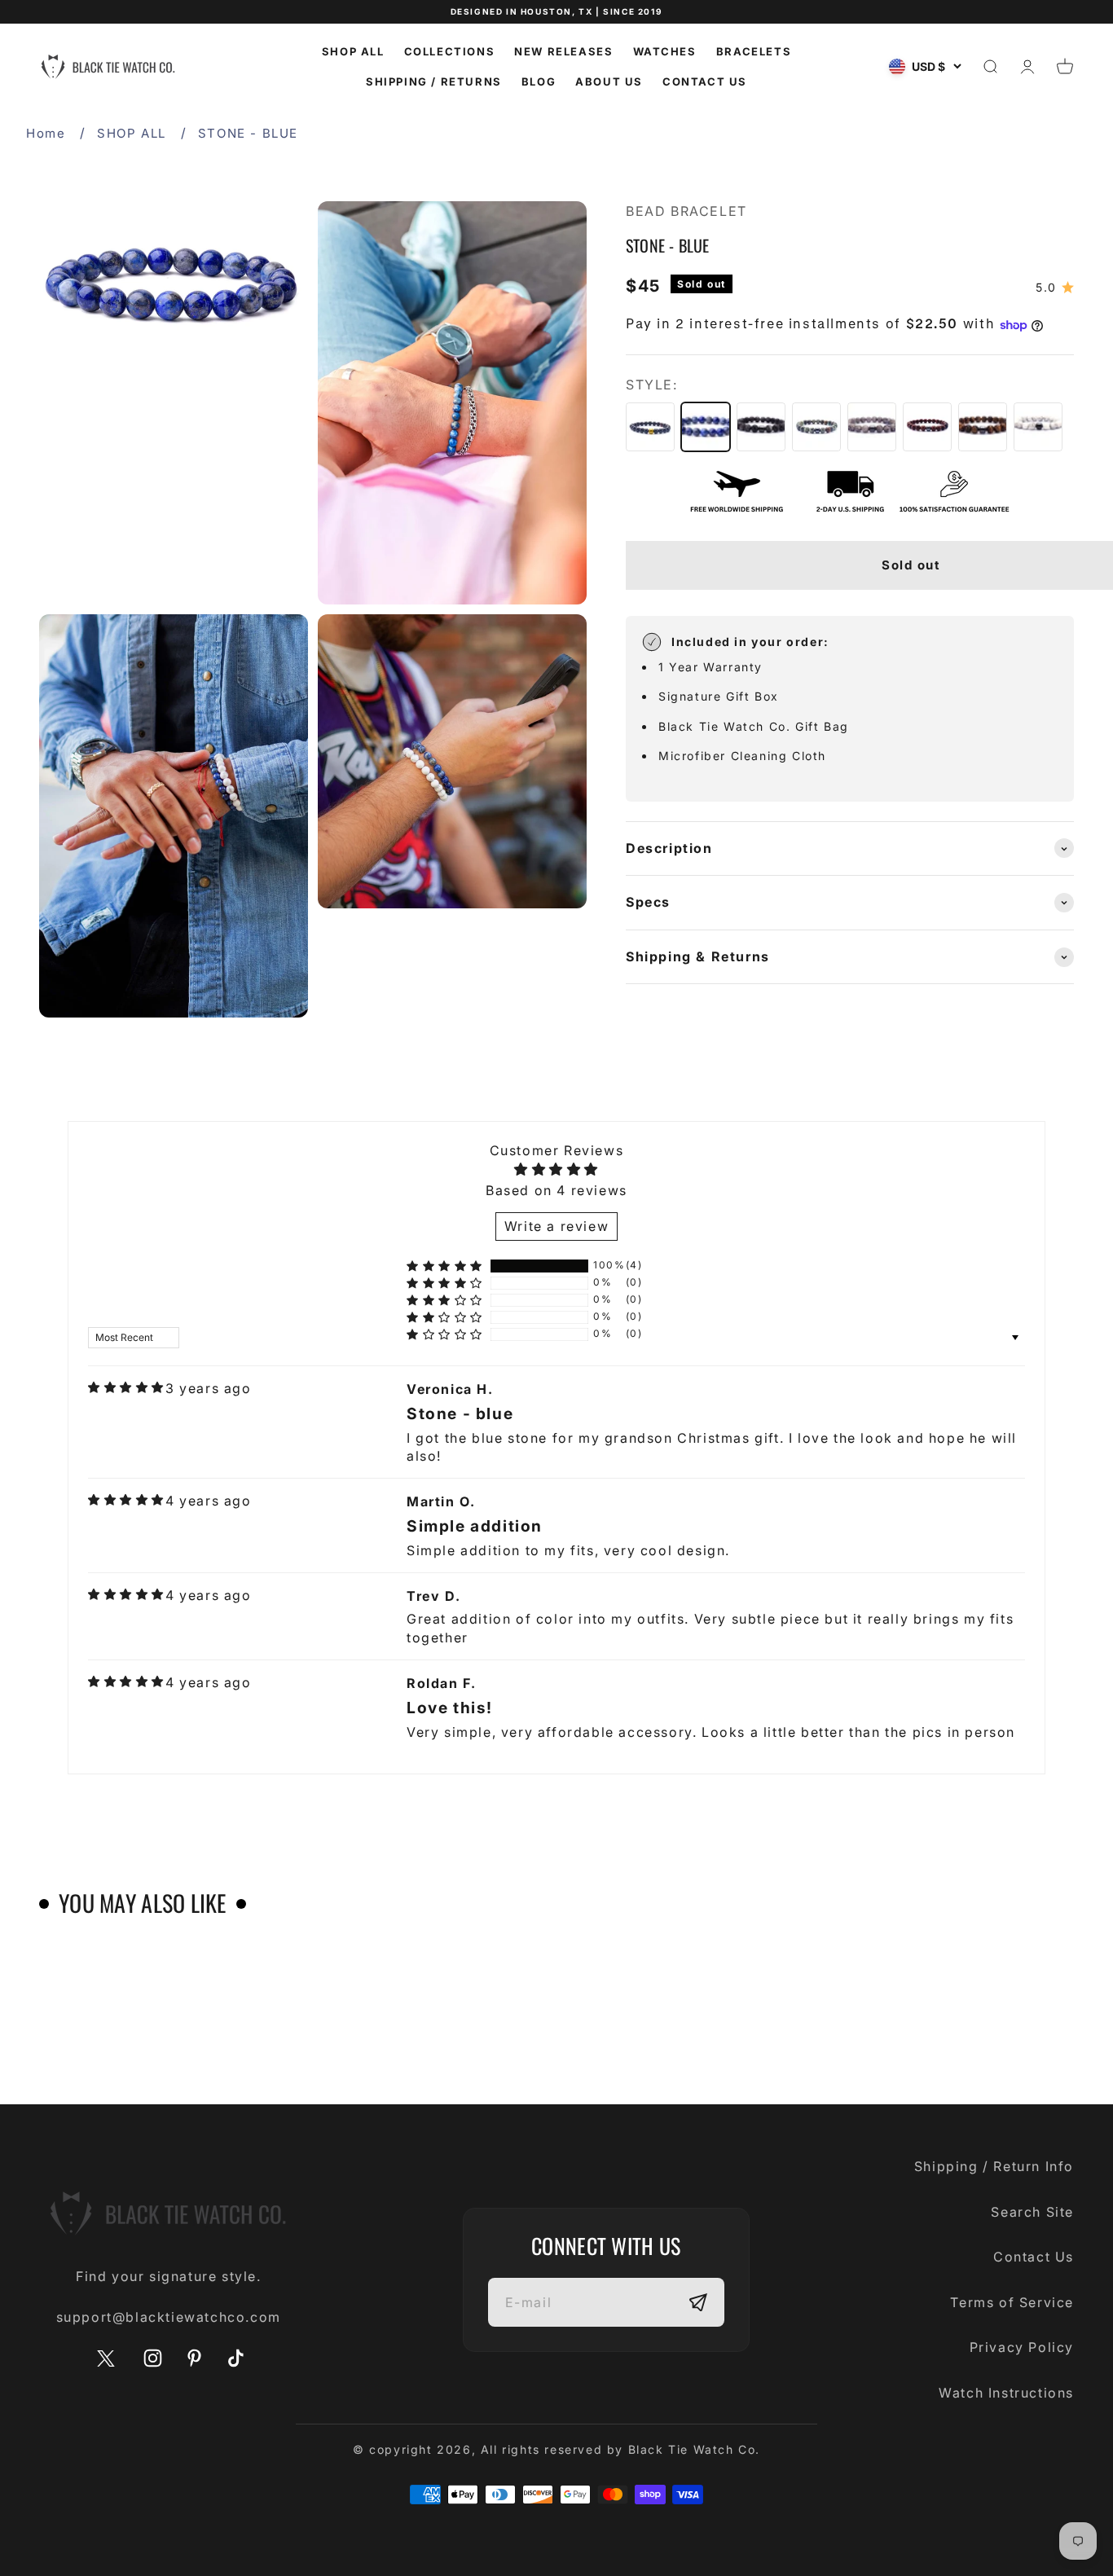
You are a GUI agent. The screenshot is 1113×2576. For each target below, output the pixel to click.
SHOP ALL (353, 51)
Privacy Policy (1022, 2347)
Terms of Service (1012, 2302)
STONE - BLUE (248, 133)
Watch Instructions (1006, 2393)
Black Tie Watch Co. (694, 2449)
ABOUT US (609, 81)
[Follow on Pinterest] (194, 2358)
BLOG (539, 81)
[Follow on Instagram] (153, 2358)
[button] (445, 1266)
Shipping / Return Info (994, 2166)
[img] (126, 1387)
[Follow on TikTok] (236, 2358)
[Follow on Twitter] (106, 2363)
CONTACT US (705, 81)
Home (46, 133)
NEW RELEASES (563, 51)
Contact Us (1034, 2257)
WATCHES (665, 51)
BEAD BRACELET (686, 211)
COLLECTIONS (450, 51)
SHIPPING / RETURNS (434, 81)
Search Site (1032, 2212)
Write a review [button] (556, 1226)
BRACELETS (754, 51)
